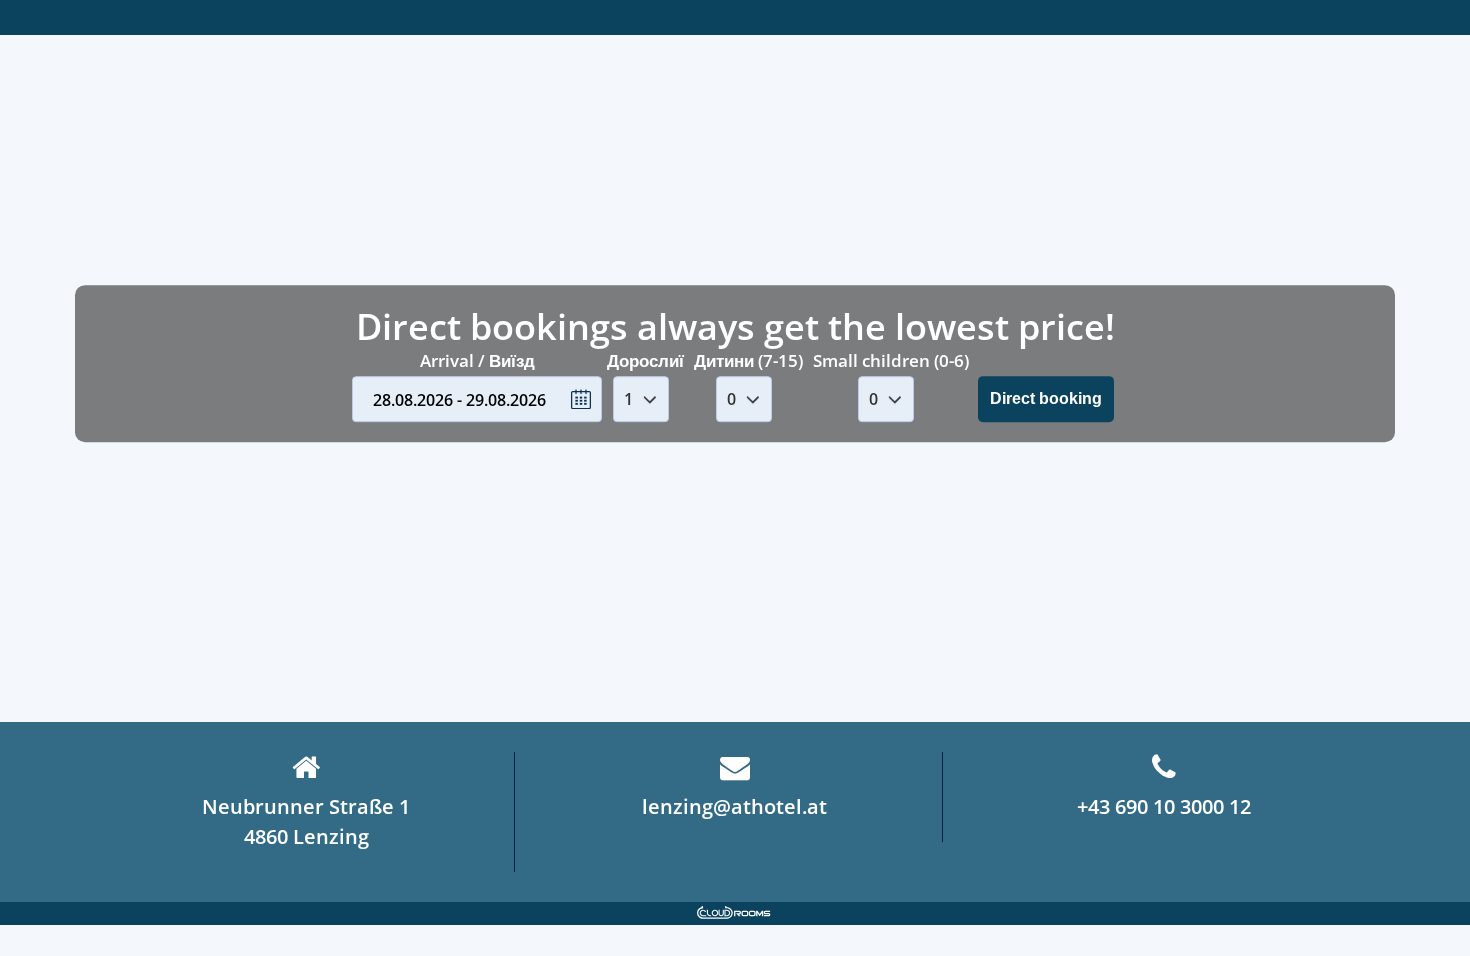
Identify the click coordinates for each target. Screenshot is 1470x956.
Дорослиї (645, 360)
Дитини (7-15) (748, 360)
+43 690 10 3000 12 (1164, 806)
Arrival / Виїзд (477, 360)
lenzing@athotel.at (734, 806)
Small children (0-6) (891, 360)
